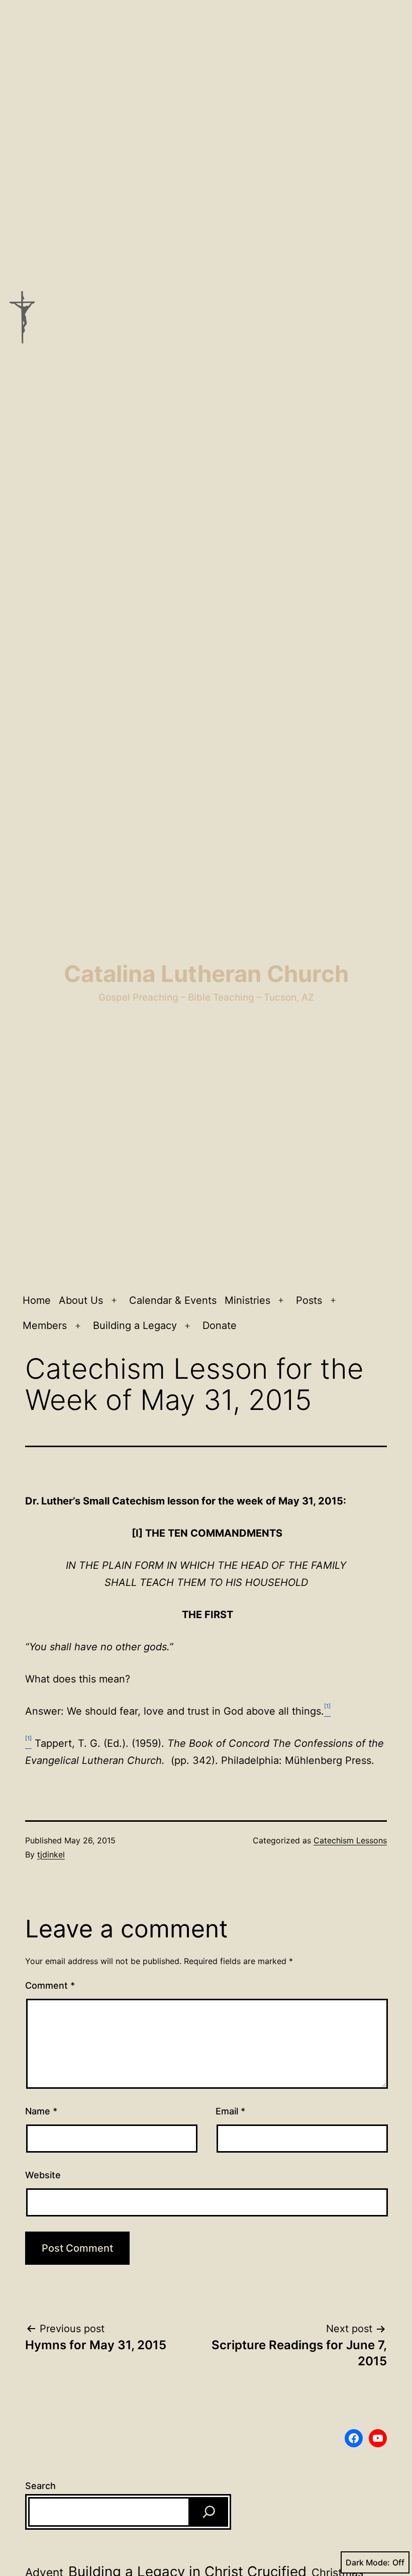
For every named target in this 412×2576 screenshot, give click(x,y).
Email (230, 2111)
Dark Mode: (368, 2562)
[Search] (209, 2512)
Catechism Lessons (350, 1840)
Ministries (247, 1300)
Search (40, 2486)
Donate (220, 1325)
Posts (309, 1300)
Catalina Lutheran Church (206, 974)
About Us (81, 1300)
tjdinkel (51, 1854)
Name (41, 2111)
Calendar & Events (173, 1300)
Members (45, 1325)
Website (43, 2175)
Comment (50, 1985)
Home (37, 1300)
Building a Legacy (135, 1325)
